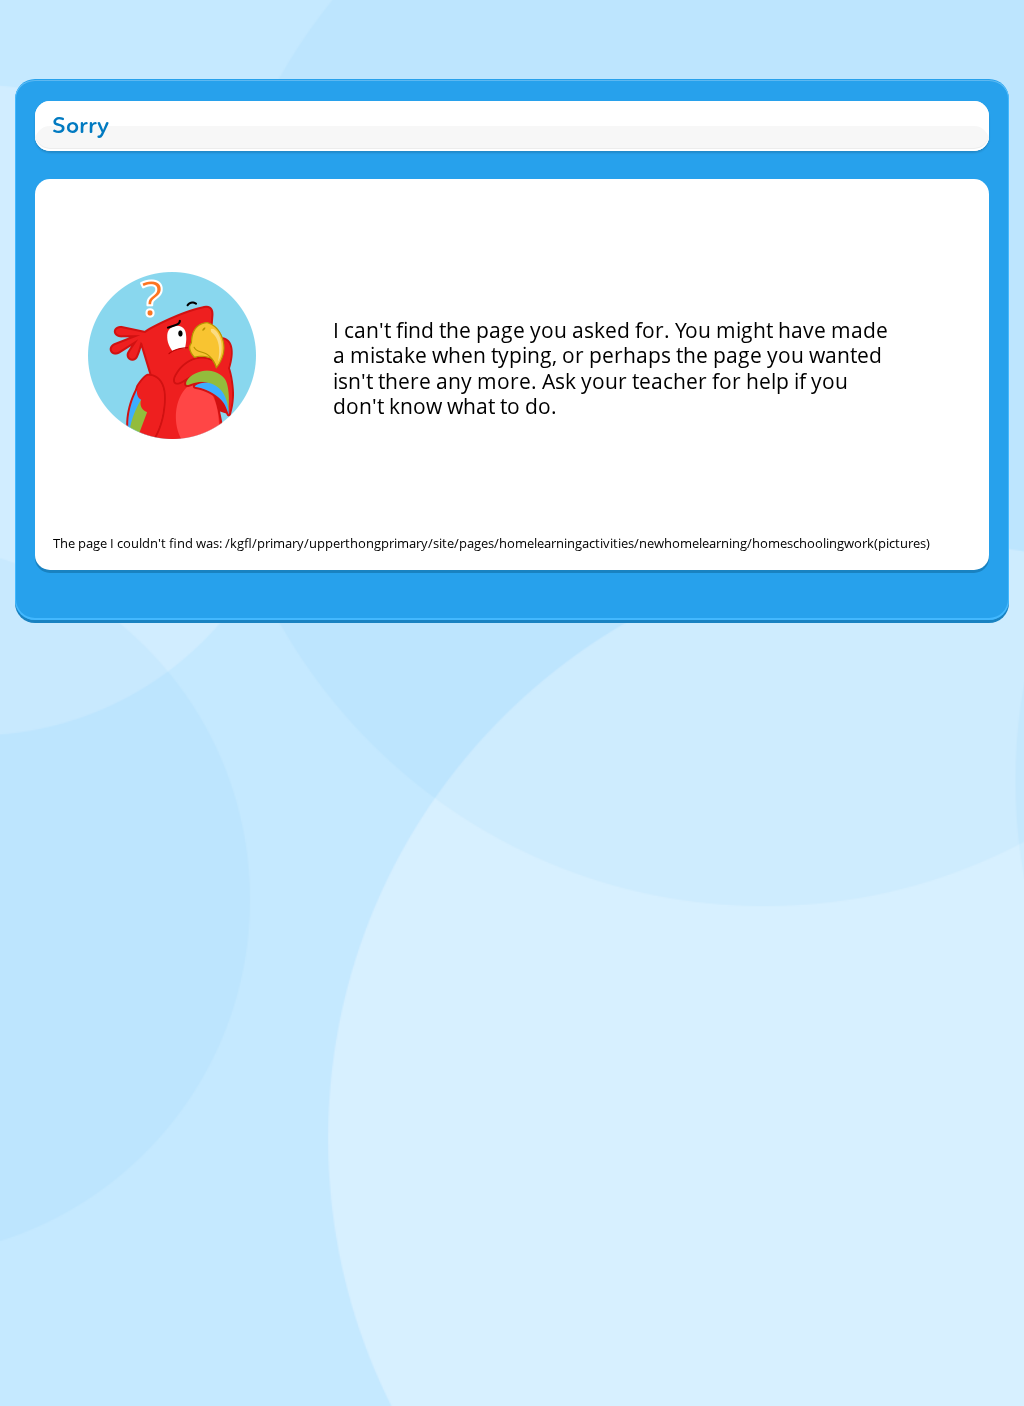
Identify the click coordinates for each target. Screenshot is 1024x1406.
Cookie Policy (417, 640)
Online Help (341, 640)
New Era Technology (587, 640)
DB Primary (684, 640)
